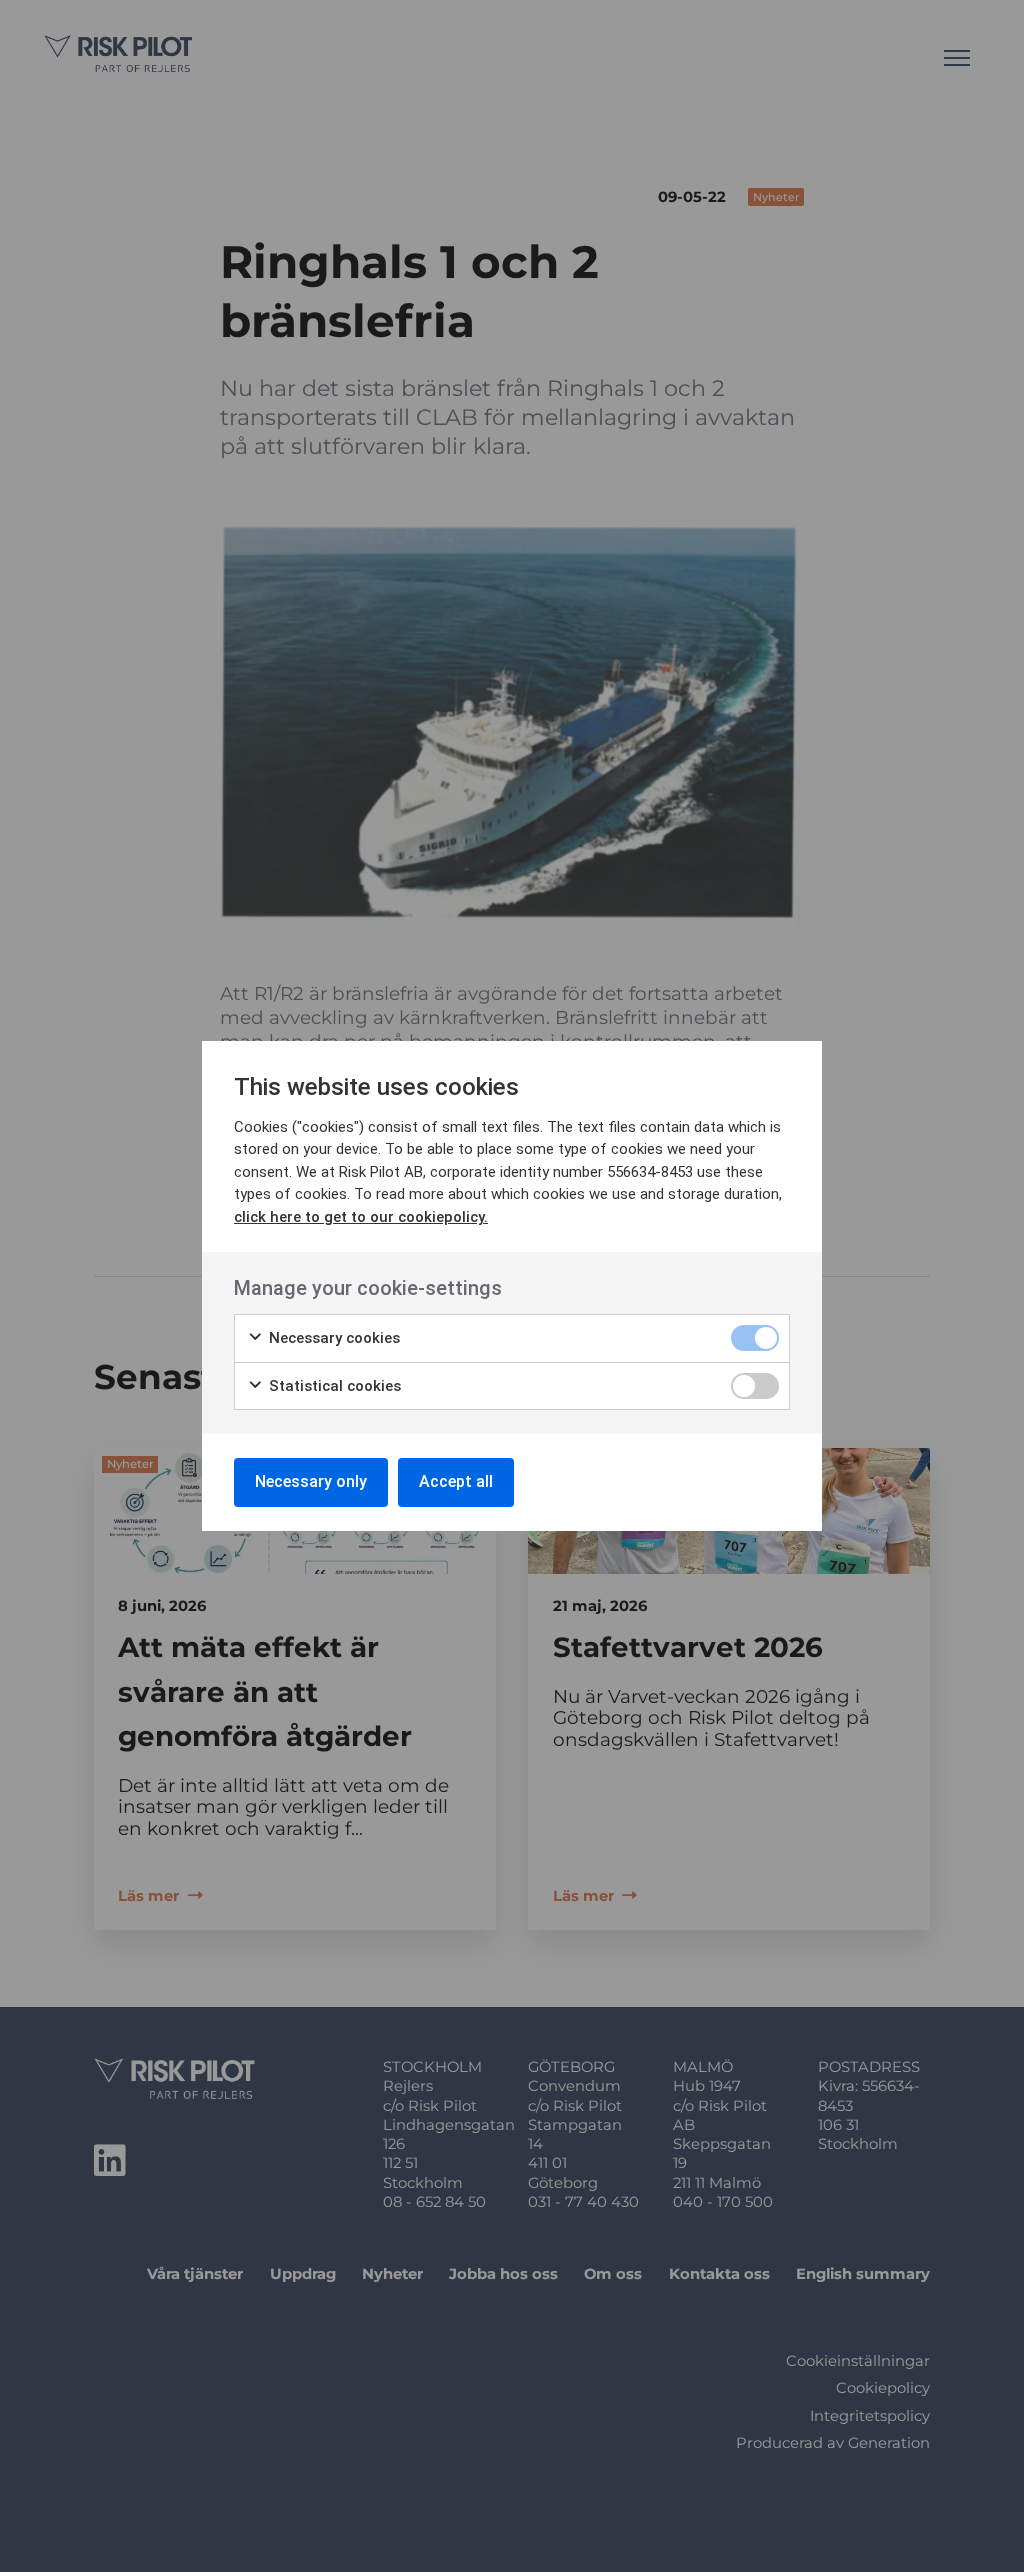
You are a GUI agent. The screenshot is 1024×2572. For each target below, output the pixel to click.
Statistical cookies (333, 1386)
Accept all (456, 1481)
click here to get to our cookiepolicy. (361, 1217)
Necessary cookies (332, 1338)
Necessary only (311, 1481)
